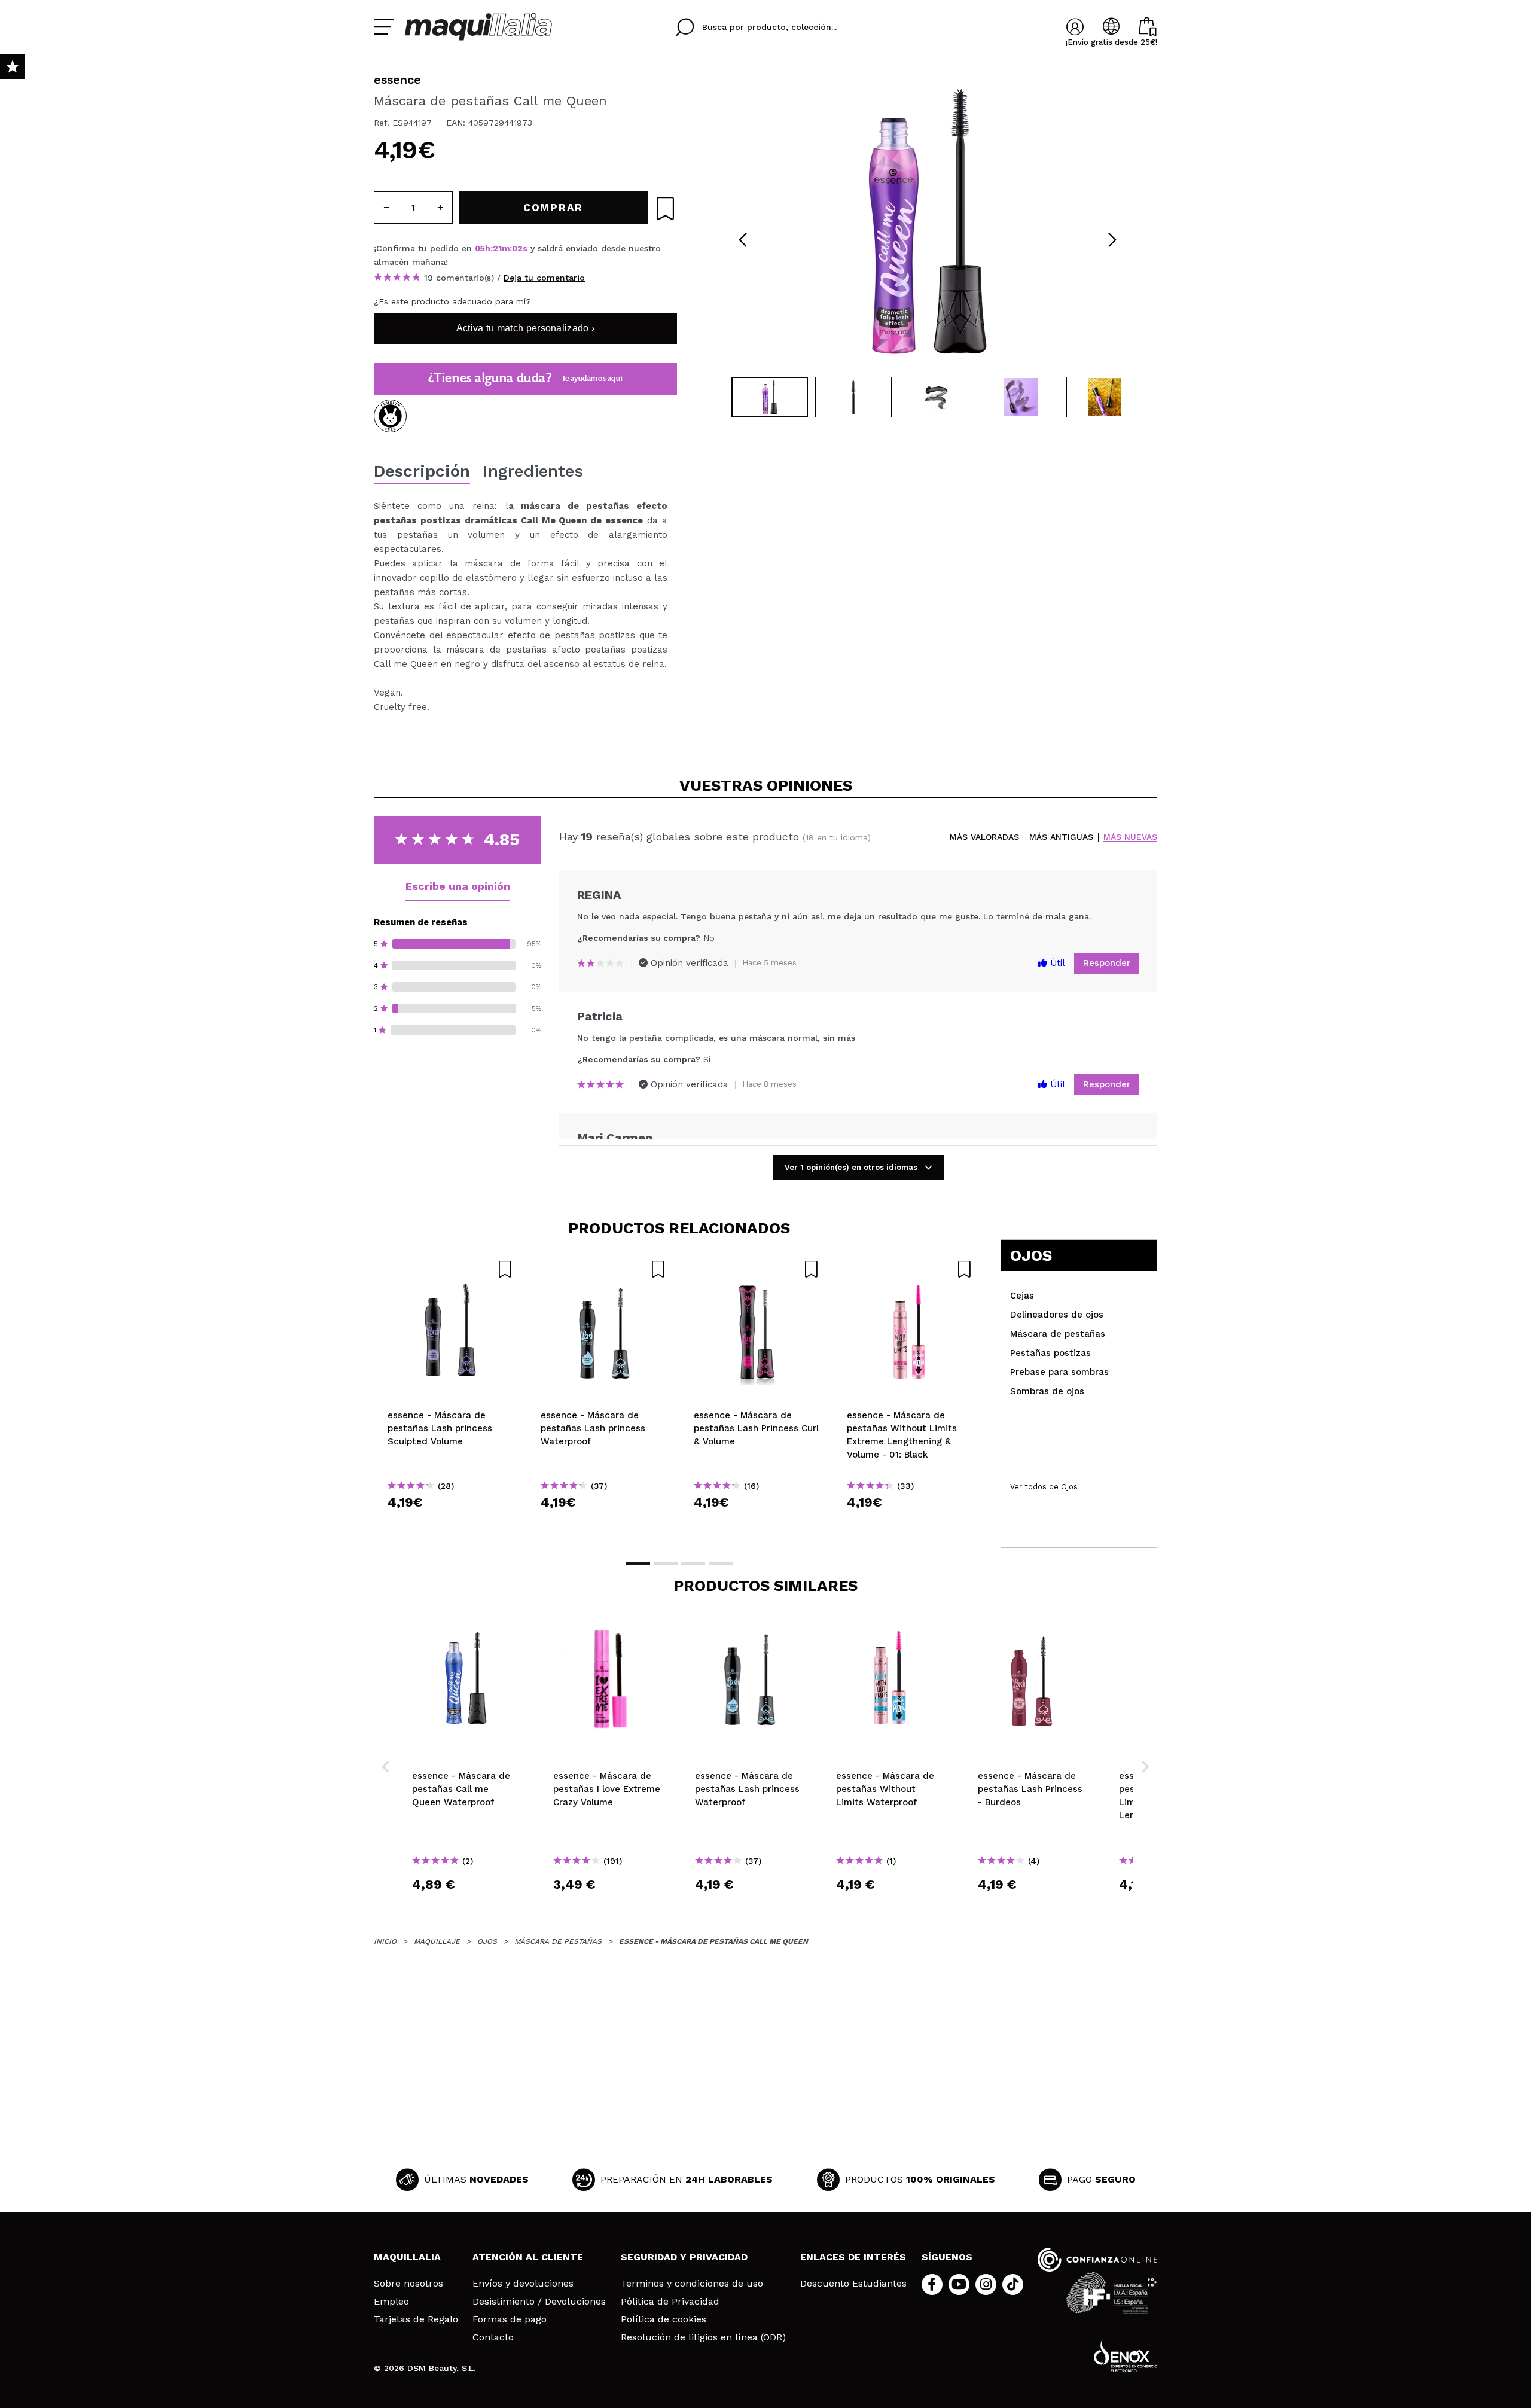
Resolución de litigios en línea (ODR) (703, 2337)
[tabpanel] (928, 221)
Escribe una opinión (458, 886)
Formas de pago (510, 2319)
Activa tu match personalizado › (525, 328)
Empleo (391, 2302)
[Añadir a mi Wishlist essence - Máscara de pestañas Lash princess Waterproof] (603, 1269)
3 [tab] (693, 1563)
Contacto (493, 2337)
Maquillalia (407, 2257)
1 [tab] (638, 1563)
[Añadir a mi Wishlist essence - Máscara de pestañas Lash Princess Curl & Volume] (757, 1269)
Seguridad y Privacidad (684, 2257)
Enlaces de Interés (853, 2257)
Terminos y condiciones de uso (692, 2284)
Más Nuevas (1130, 837)
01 (516, 248)
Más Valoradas (984, 837)
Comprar (450, 1524)
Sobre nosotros (408, 2284)
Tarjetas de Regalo (416, 2319)
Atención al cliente (528, 2257)
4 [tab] (721, 1563)
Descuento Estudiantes (853, 2284)
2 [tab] (666, 1563)
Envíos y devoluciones (523, 2284)
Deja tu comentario (544, 278)
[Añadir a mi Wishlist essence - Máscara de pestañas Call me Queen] (665, 208)
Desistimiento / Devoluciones (539, 2302)
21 (497, 248)
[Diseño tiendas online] (1126, 2356)
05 (480, 248)
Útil (1056, 963)
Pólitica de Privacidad (670, 2302)
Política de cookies (664, 2319)
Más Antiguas (1061, 837)
